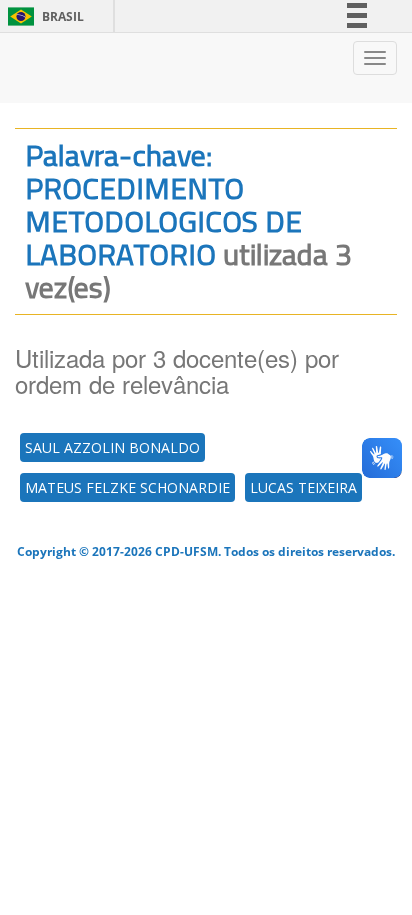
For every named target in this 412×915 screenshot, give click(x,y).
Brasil (42, 16)
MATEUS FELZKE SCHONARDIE (127, 487)
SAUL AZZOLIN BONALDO (112, 447)
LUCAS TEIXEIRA (303, 487)
